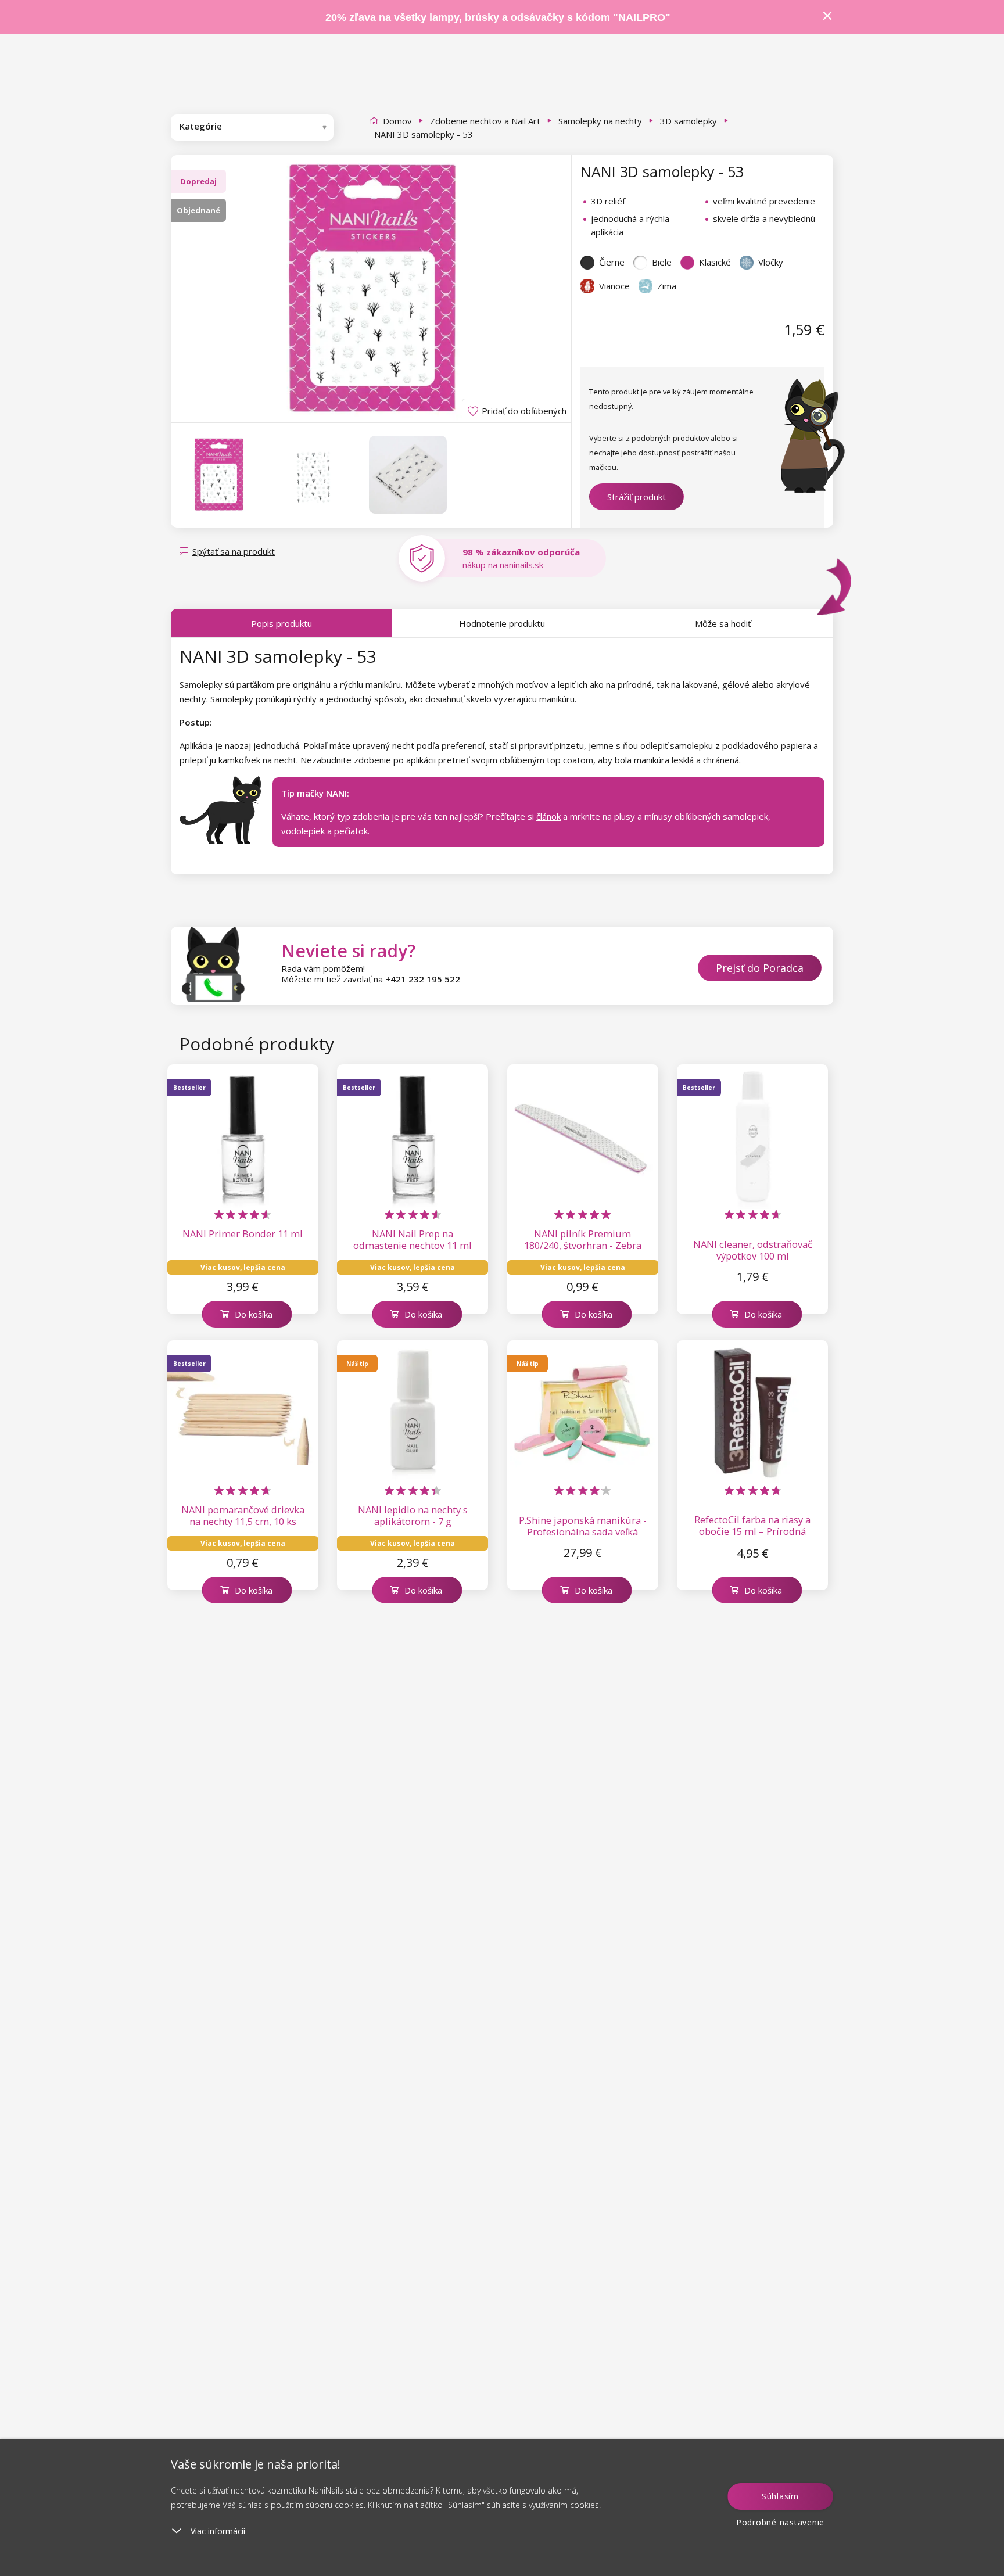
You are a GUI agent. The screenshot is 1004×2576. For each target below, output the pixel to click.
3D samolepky (689, 121)
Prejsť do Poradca (760, 968)
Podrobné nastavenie (780, 2522)
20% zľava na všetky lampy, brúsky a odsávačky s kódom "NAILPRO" (498, 17)
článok (548, 816)
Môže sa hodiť (723, 623)
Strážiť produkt (637, 497)
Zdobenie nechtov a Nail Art (485, 121)
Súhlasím (780, 2496)
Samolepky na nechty (600, 121)
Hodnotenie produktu (502, 623)
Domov (397, 121)
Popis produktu (282, 623)
